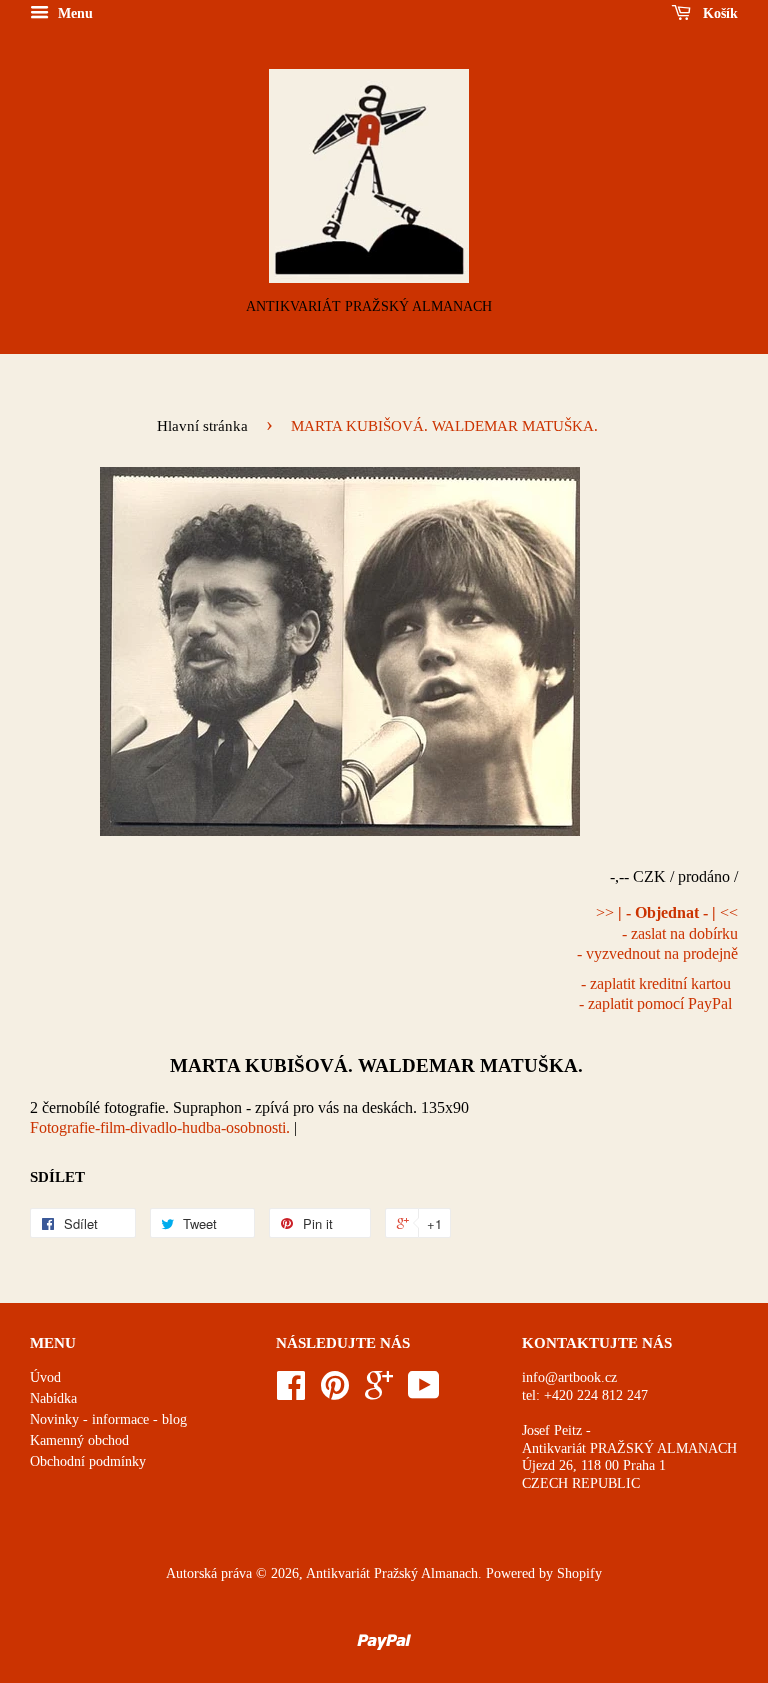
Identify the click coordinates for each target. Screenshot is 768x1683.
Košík (718, 13)
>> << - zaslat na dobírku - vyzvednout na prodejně (657, 933)
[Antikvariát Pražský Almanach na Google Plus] (379, 1392)
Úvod (45, 1377)
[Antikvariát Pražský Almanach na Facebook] (291, 1392)
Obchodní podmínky (88, 1461)
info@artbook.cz (569, 1377)
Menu (73, 13)
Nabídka (53, 1398)
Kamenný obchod (79, 1440)
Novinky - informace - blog (108, 1419)
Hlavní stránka (202, 426)
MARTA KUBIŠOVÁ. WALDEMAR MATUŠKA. (376, 1065)
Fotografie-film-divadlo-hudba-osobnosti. (160, 1127)
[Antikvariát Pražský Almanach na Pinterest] (335, 1392)
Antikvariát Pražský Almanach (392, 1573)
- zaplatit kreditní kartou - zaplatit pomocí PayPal (655, 994)
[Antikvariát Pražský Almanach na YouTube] (424, 1392)
